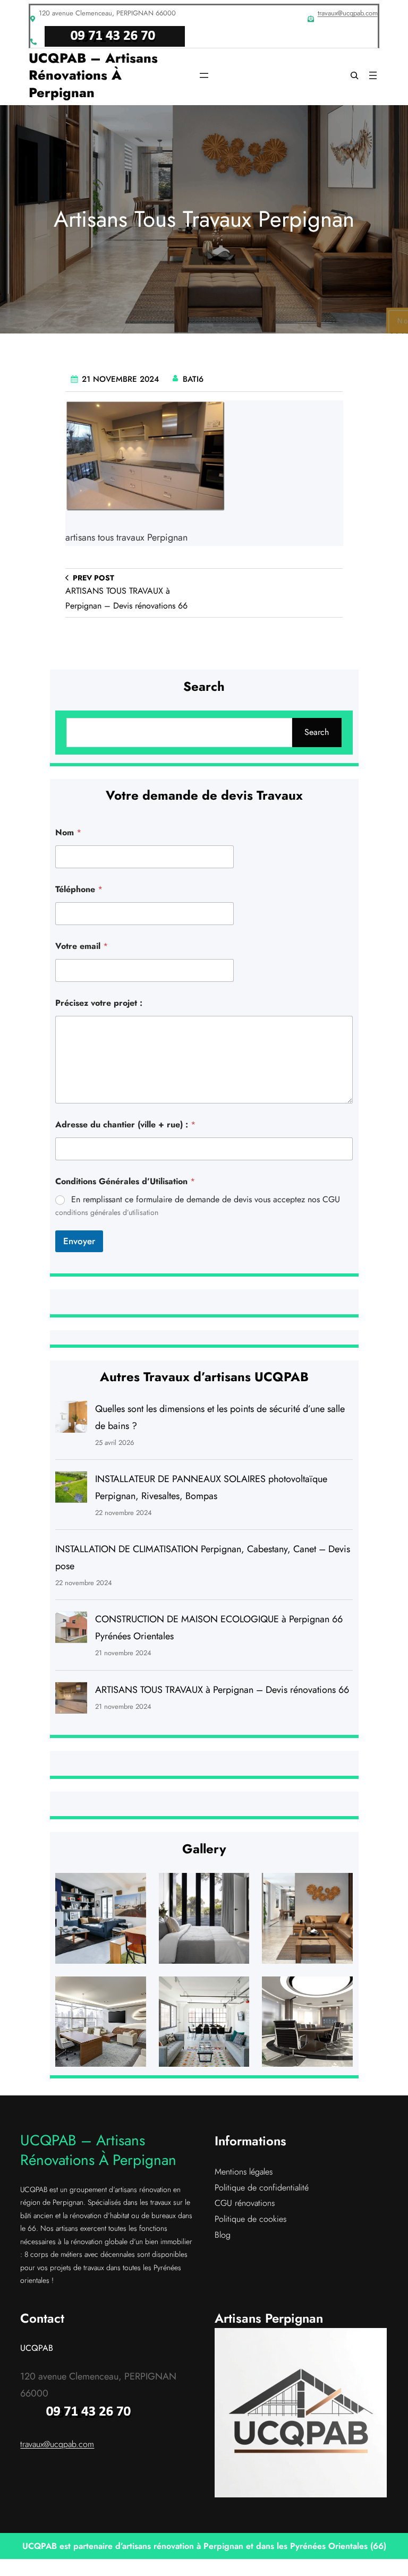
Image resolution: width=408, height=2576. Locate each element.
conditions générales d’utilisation (107, 1212)
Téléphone (79, 889)
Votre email (82, 946)
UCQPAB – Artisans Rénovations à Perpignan (93, 75)
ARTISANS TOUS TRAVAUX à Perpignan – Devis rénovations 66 (222, 1690)
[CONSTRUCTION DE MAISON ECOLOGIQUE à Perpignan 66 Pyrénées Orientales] (71, 1630)
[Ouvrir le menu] (204, 75)
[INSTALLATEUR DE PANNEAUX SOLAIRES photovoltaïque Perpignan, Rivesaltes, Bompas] (71, 1490)
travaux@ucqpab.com (348, 13)
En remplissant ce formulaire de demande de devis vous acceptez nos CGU (206, 1200)
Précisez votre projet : (99, 1003)
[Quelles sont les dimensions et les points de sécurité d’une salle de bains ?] (71, 1420)
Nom (68, 832)
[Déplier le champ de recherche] (354, 75)
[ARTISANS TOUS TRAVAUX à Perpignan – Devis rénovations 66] (71, 1701)
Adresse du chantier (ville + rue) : (125, 1124)
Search (317, 732)
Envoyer (79, 1241)
